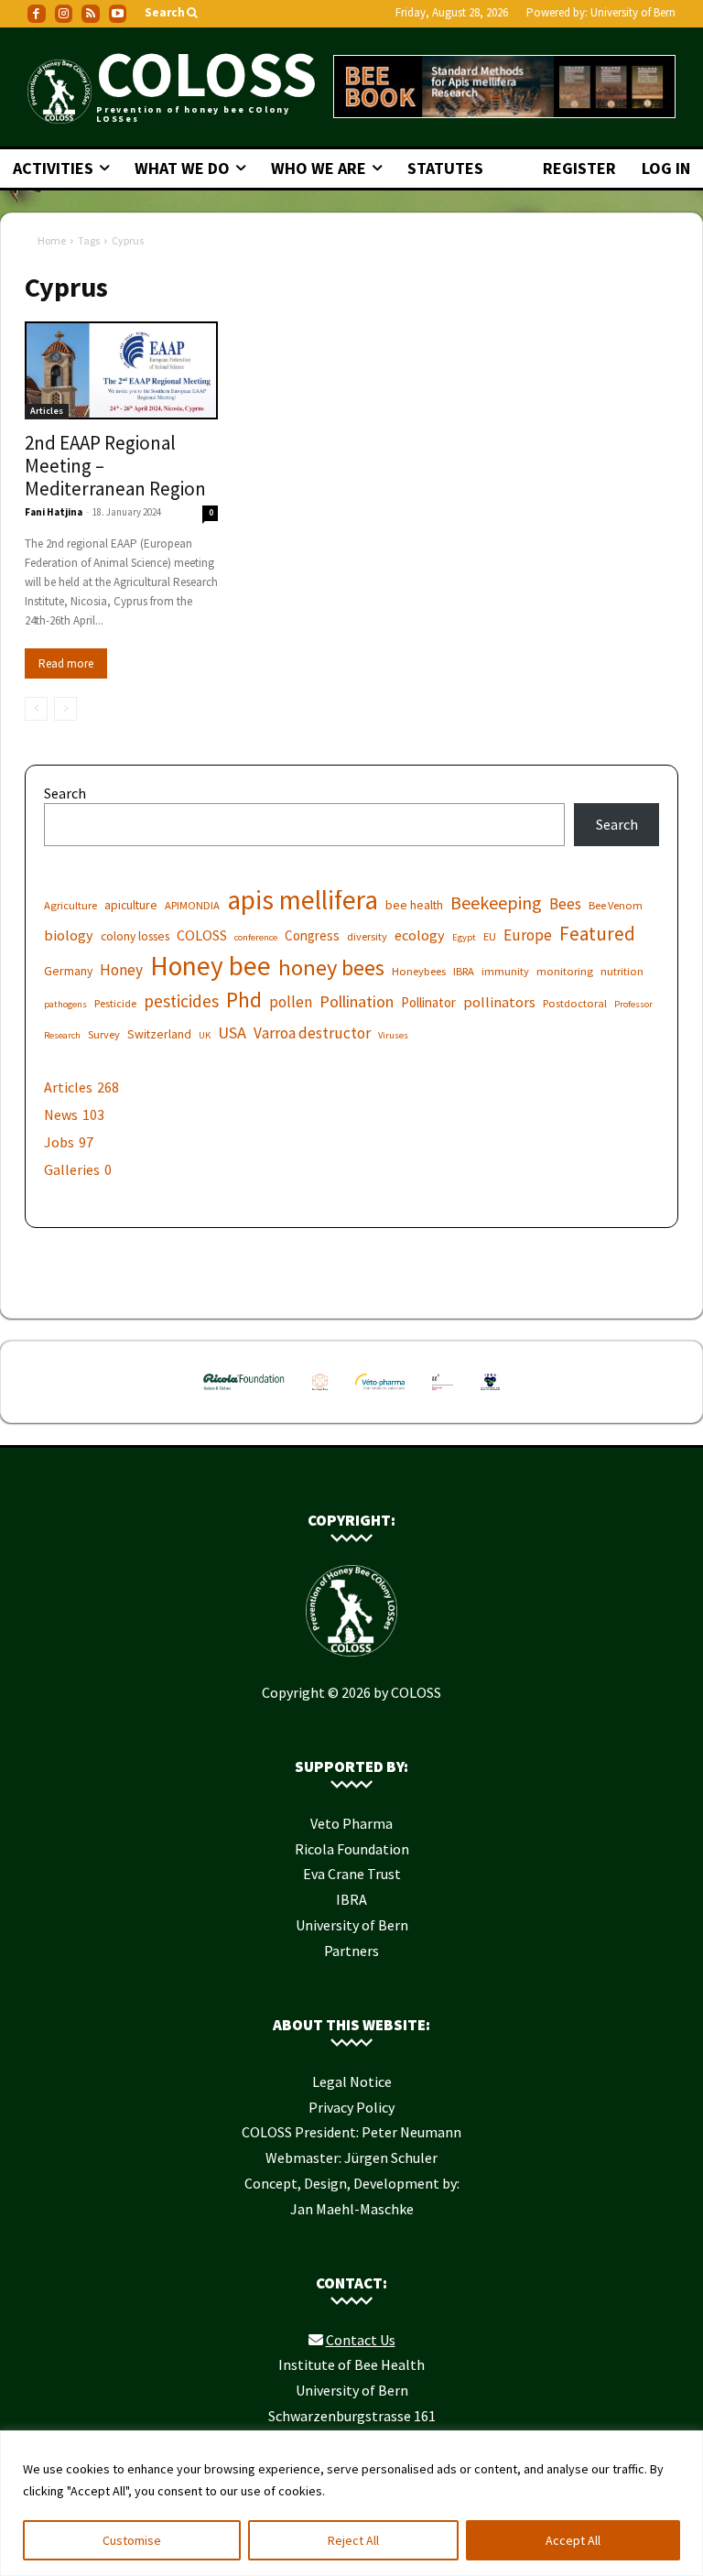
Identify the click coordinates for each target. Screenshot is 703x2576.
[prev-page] (36, 709)
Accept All (573, 2540)
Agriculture (70, 905)
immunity (505, 971)
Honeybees (419, 971)
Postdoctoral (575, 1003)
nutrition (622, 971)
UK (205, 1035)
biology (69, 935)
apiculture (131, 905)
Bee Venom (616, 905)
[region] (351, 2503)
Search (65, 793)
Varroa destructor (312, 1033)
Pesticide (115, 1003)
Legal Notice (352, 2081)
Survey (104, 1034)
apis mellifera (303, 900)
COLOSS (202, 935)
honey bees (331, 967)
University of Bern (633, 12)
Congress (312, 935)
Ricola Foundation (352, 1849)
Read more (66, 663)
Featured (597, 934)
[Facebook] (37, 14)
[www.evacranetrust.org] (320, 1394)
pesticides (181, 1001)
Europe (528, 935)
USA (232, 1033)
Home (52, 240)
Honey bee (211, 966)
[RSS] (91, 14)
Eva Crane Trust (352, 1874)
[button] (173, 13)
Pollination (357, 1001)
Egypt (464, 937)
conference (256, 937)
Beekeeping (496, 902)
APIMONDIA (192, 905)
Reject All (353, 2540)
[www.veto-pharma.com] (380, 1394)
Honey (121, 970)
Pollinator (428, 1002)
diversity (367, 936)
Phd (244, 1000)
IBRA (464, 971)
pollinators (499, 1002)
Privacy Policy (351, 2107)
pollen (291, 1002)
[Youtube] (118, 14)
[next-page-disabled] (65, 709)
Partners (351, 1951)
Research (62, 1035)
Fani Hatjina (54, 512)
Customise (132, 2540)
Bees (565, 904)
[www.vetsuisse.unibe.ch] (443, 1394)
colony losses (135, 936)
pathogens (65, 1004)
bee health (414, 905)
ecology (420, 935)
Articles (47, 411)
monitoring (565, 971)
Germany (68, 971)
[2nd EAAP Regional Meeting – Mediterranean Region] (121, 371)
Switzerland (159, 1034)
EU (490, 936)
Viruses (393, 1035)
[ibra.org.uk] (490, 1394)
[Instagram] (64, 14)
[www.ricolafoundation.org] (244, 1394)
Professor (633, 1004)
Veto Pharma (351, 1823)
